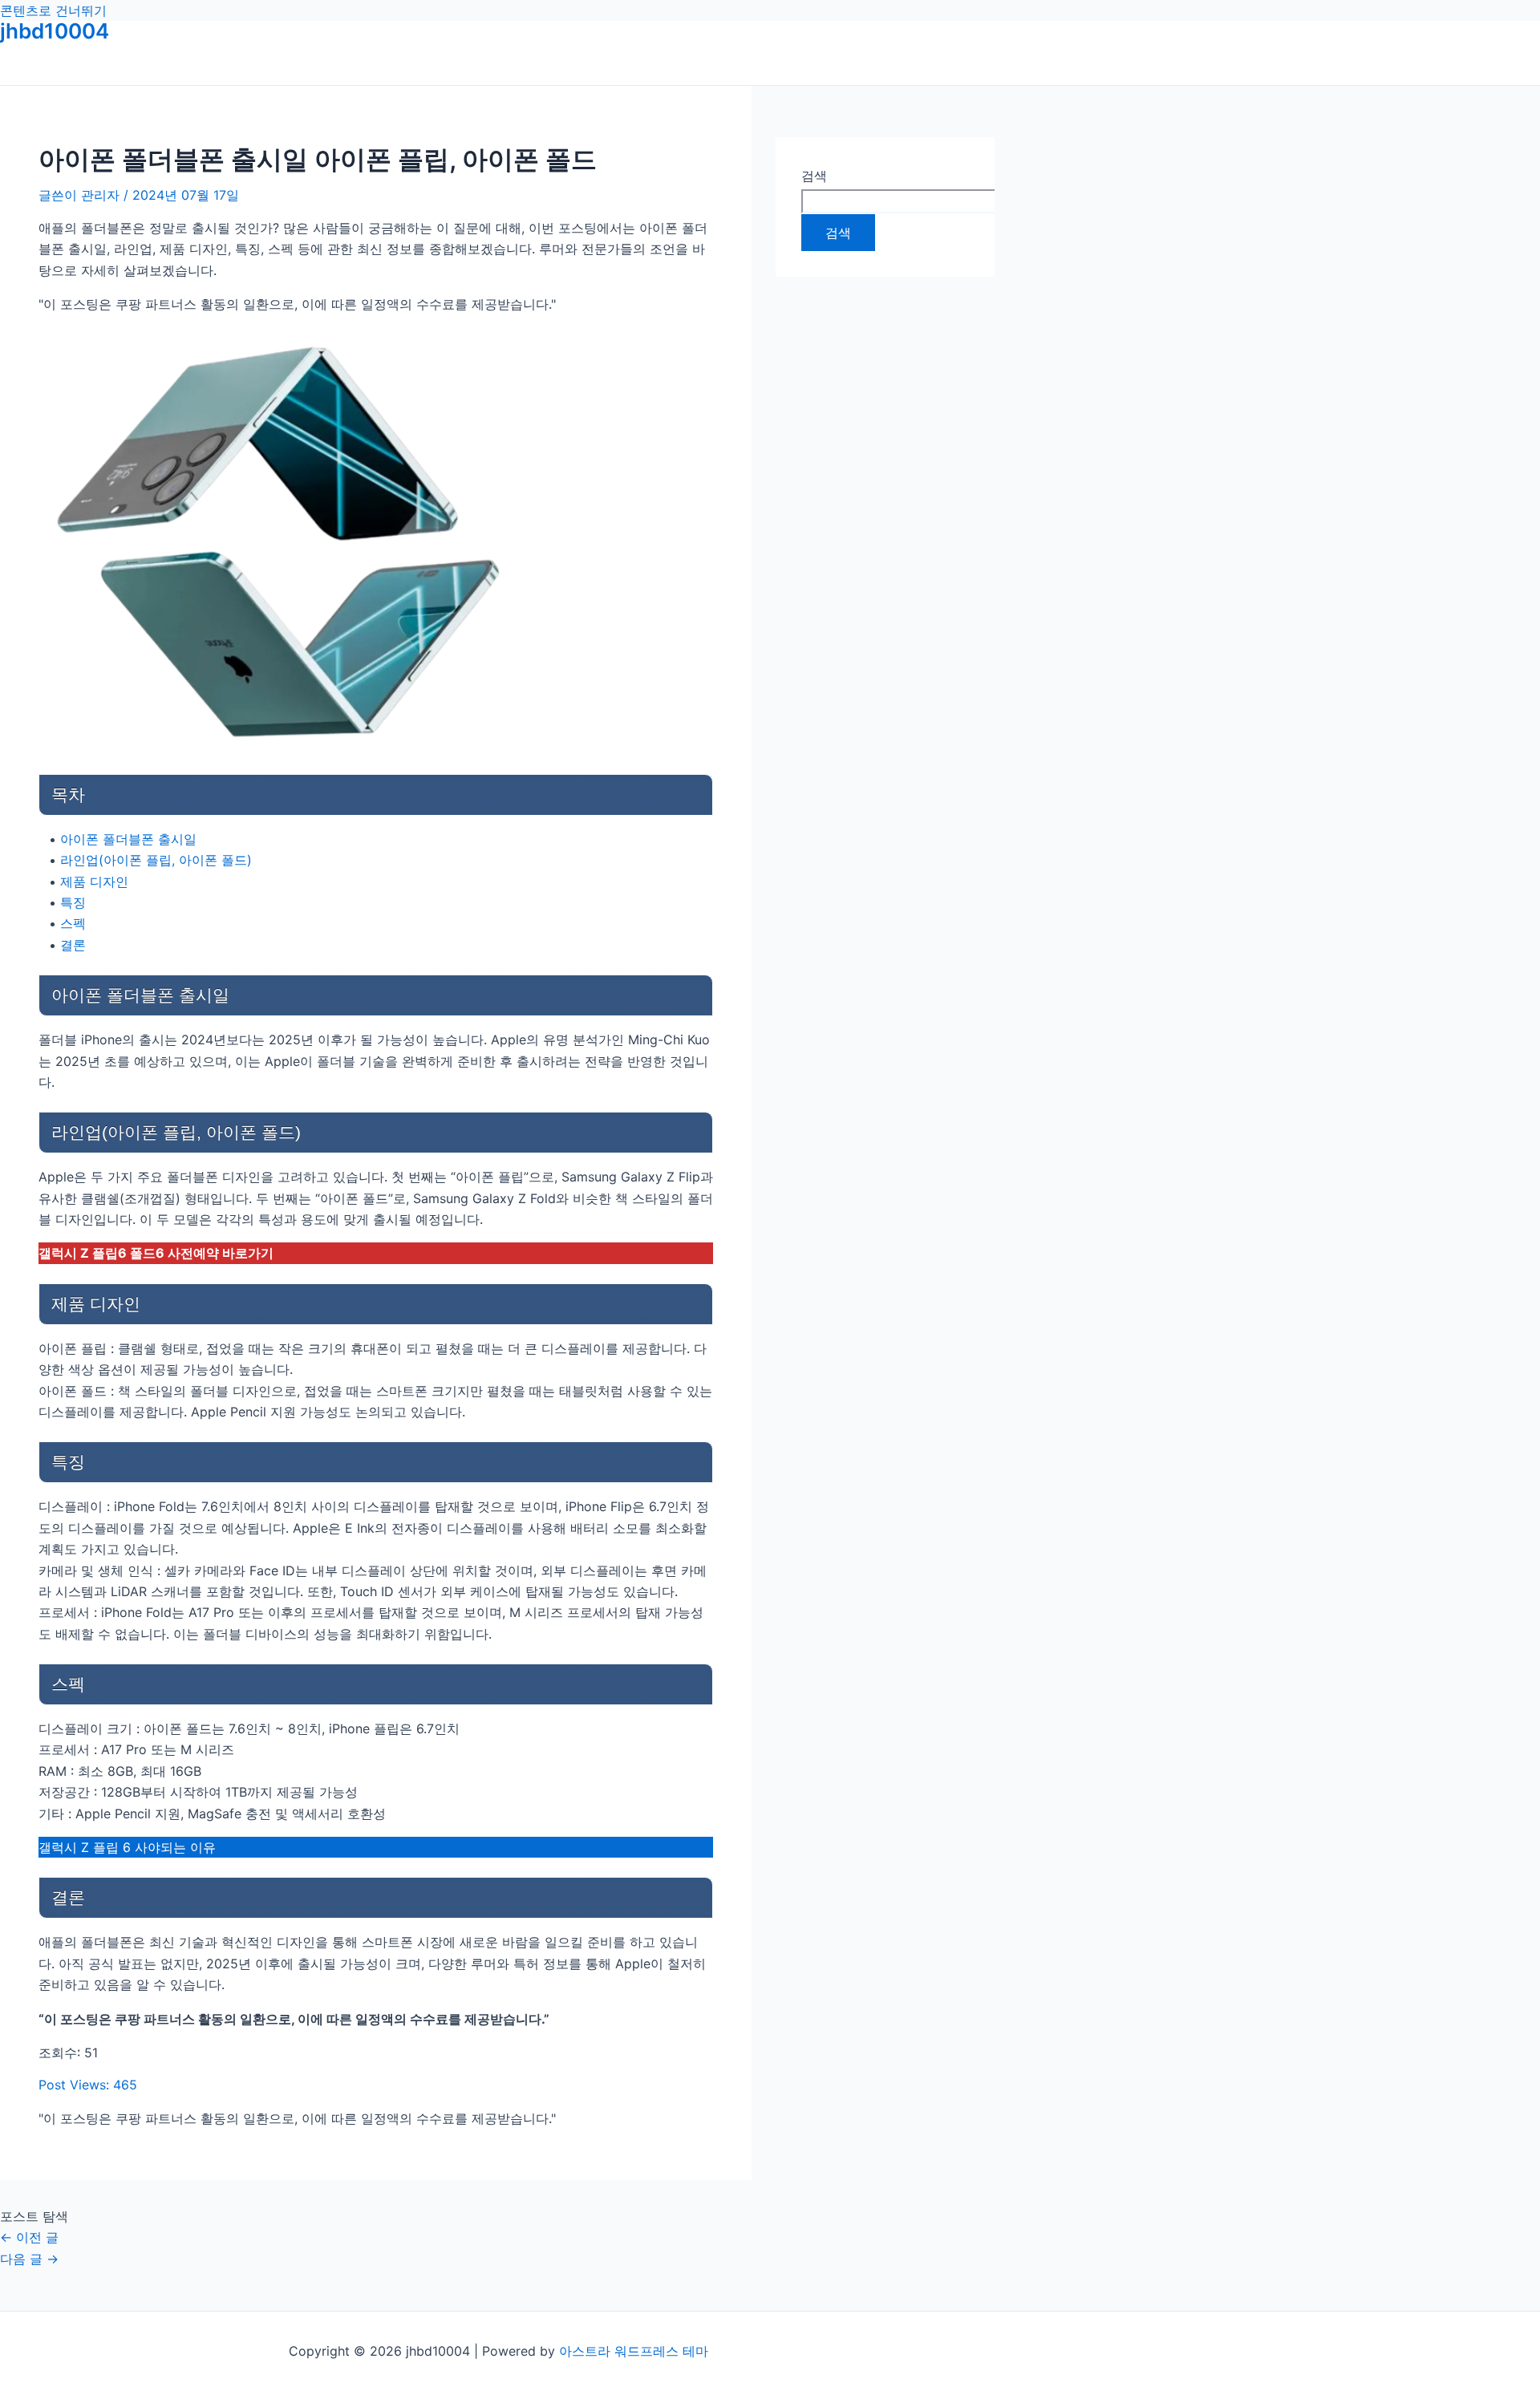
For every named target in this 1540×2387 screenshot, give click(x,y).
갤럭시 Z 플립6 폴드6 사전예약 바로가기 (156, 1253)
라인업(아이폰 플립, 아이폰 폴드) (156, 860)
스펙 (73, 923)
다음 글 (29, 2259)
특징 (73, 902)
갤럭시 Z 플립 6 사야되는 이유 (127, 1847)
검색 (814, 176)
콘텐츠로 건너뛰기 (53, 10)
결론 (73, 945)
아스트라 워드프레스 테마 (634, 2351)
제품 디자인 (94, 881)
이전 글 (29, 2237)
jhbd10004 (55, 31)
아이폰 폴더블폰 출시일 (128, 839)
